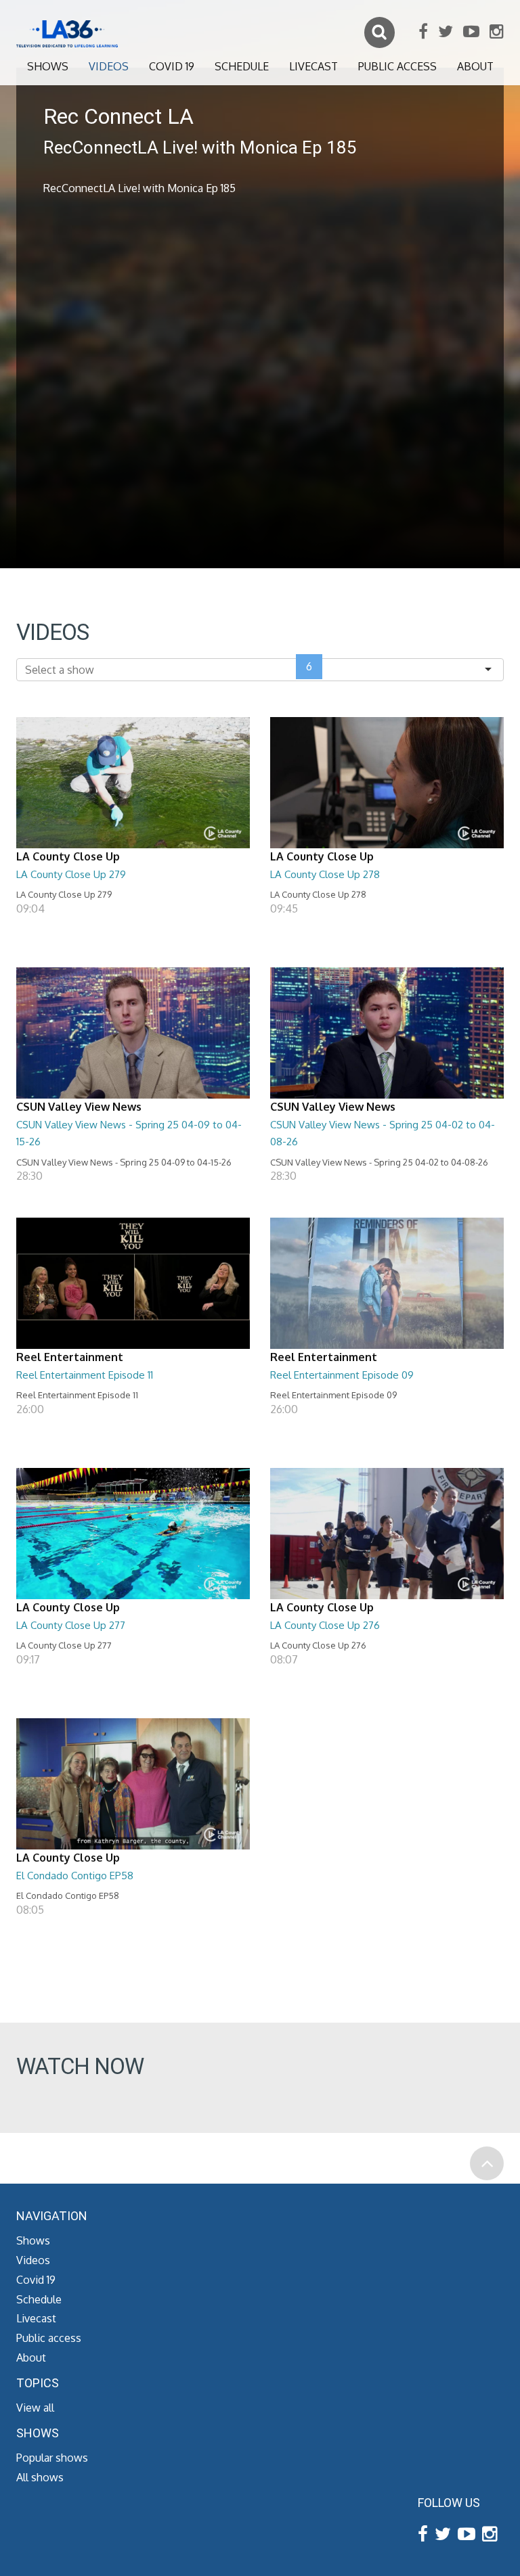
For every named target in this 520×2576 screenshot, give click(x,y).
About (475, 66)
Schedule (242, 66)
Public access (397, 66)
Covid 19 (172, 66)
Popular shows (52, 2458)
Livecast (313, 66)
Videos (109, 66)
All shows (40, 2477)
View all (35, 2408)
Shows (48, 66)
